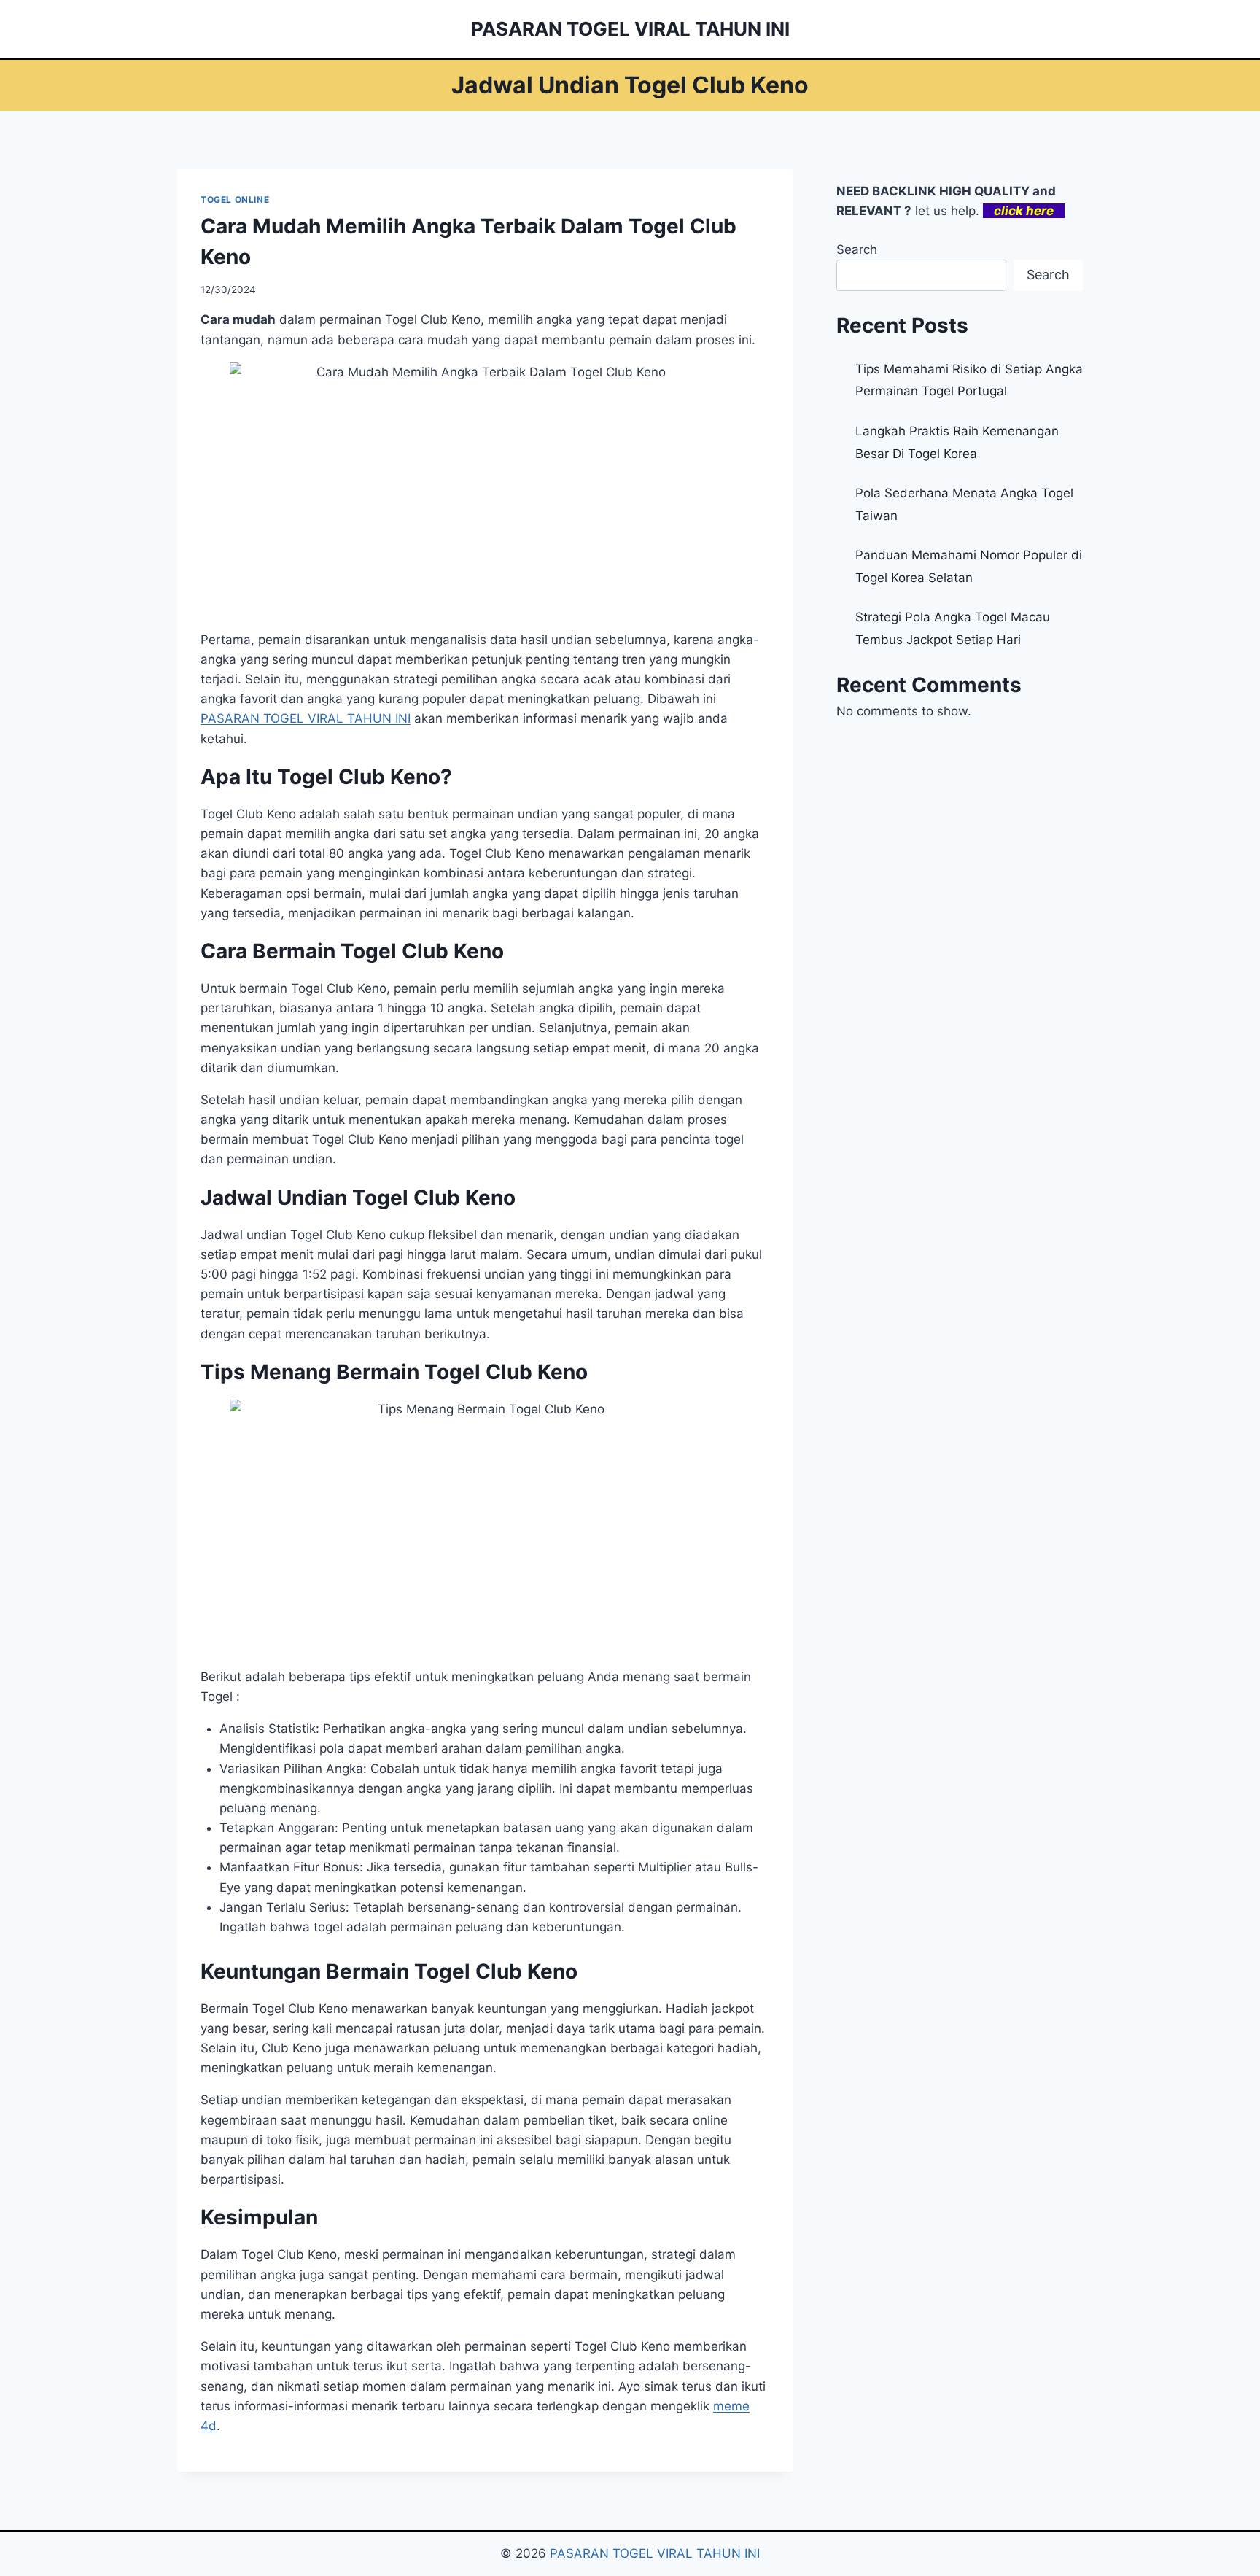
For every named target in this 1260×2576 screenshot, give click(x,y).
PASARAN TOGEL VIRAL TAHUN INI (655, 2553)
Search (857, 249)
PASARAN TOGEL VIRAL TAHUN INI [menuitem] (306, 718)
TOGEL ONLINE (235, 199)
